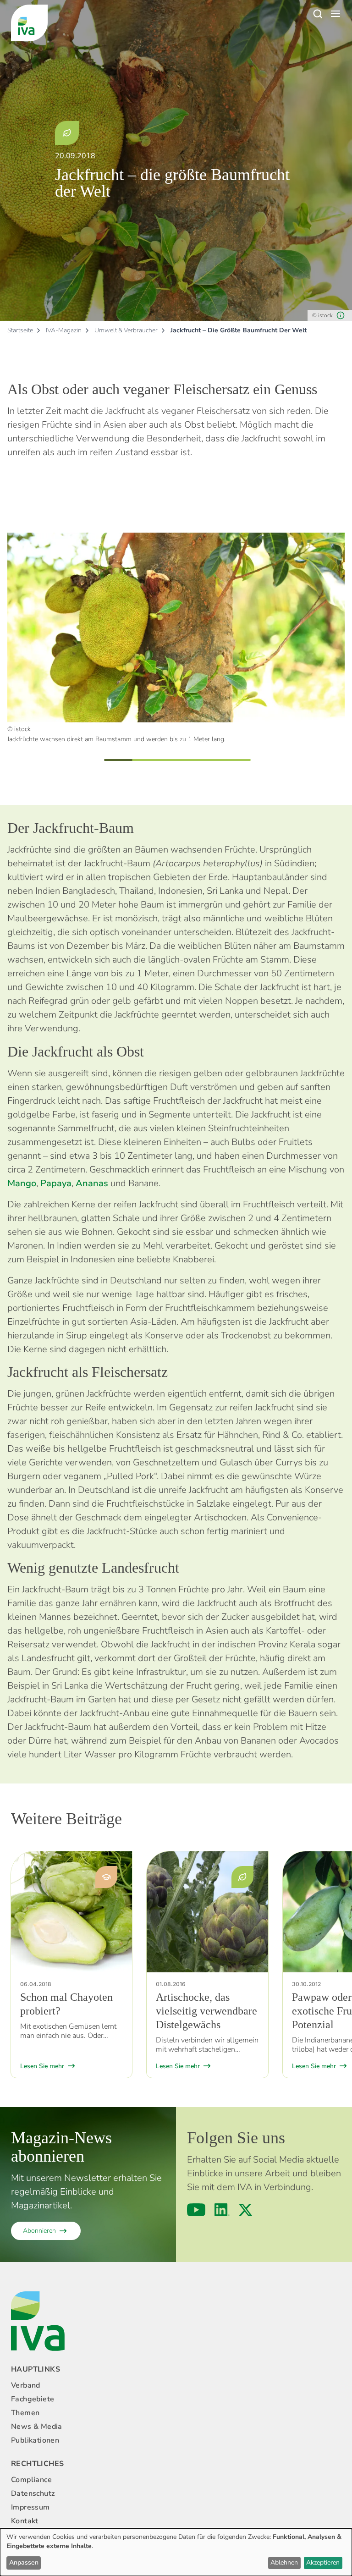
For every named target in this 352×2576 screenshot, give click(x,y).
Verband (26, 2385)
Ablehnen (284, 2562)
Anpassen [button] (24, 2562)
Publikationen (35, 2440)
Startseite (20, 330)
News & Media (37, 2427)
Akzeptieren (323, 2562)
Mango (22, 1183)
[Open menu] (335, 14)
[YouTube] (196, 2210)
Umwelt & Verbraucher (126, 330)
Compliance (31, 2480)
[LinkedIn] (222, 2210)
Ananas (92, 1183)
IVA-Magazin (64, 330)
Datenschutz (33, 2493)
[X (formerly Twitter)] (245, 2210)
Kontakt (25, 2521)
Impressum (30, 2507)
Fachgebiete (33, 2399)
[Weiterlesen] (71, 1912)
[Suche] (317, 14)
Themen (25, 2413)
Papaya (56, 1183)
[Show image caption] (341, 315)
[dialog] (176, 2552)
